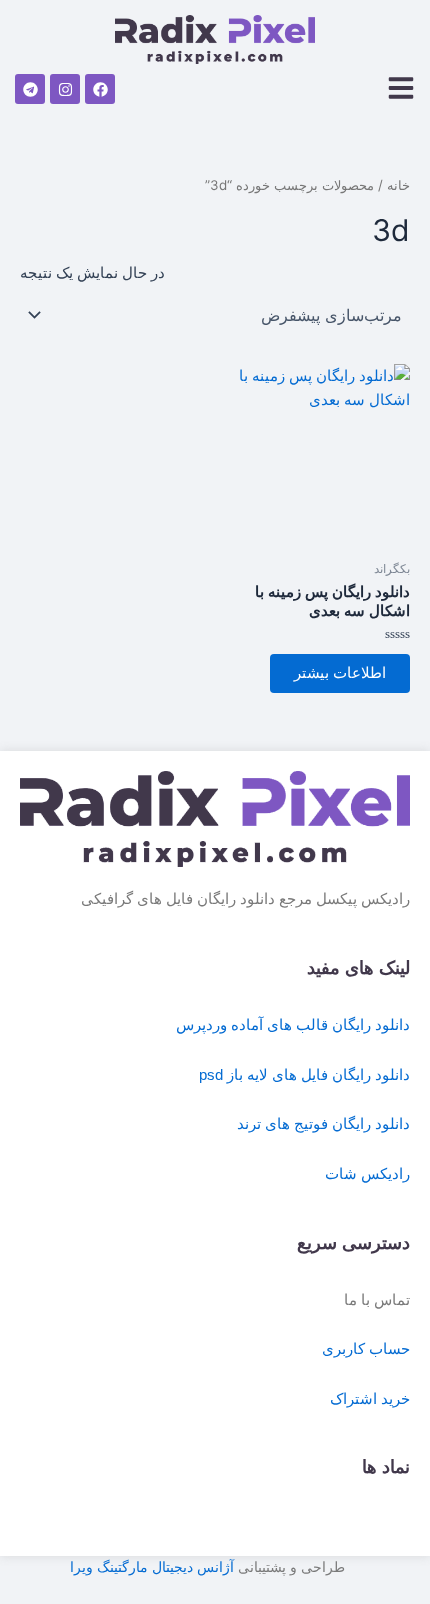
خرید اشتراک (370, 1399)
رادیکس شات (367, 1174)
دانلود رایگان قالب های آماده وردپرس (293, 1025)
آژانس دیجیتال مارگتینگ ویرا (152, 1567)
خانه (398, 185)
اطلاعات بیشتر (340, 673)
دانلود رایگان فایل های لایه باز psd (304, 1075)
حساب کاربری (366, 1349)
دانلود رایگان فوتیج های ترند (323, 1124)
